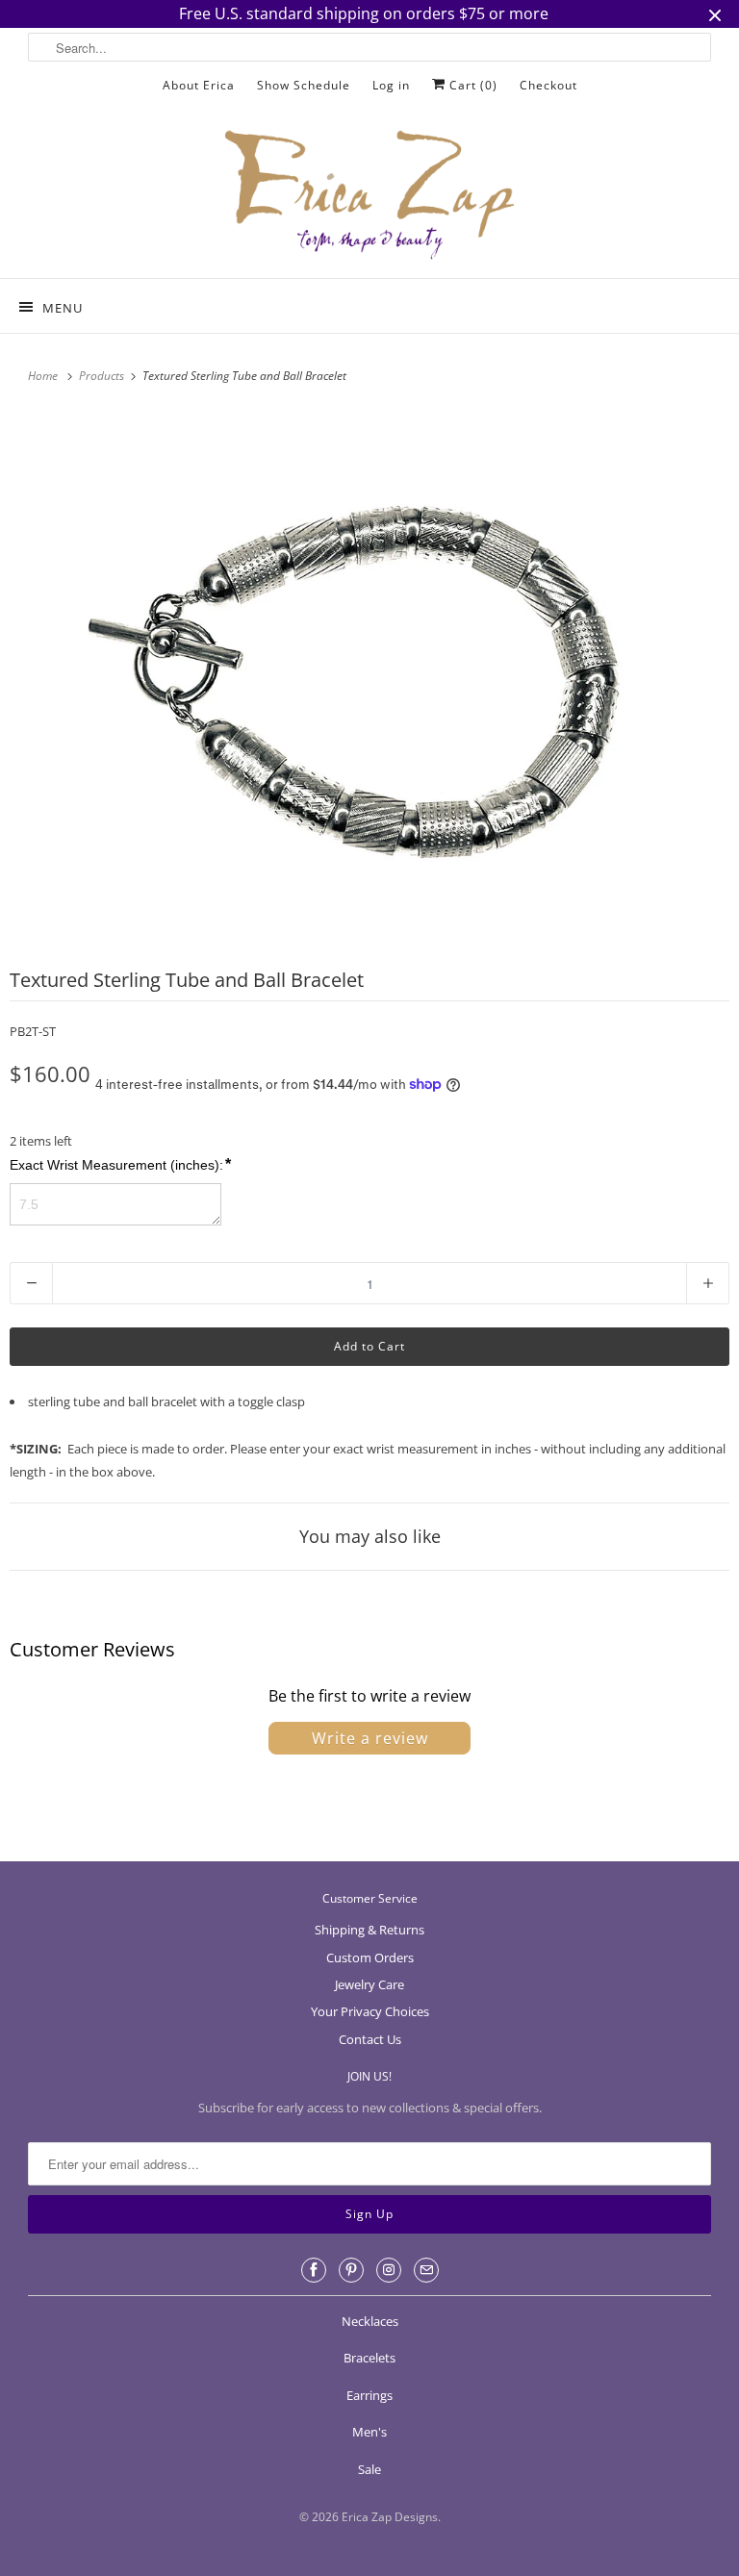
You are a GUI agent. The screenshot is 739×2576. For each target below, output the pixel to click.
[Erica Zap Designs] (369, 196)
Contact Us (370, 2039)
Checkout (548, 85)
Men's (369, 2432)
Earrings (369, 2395)
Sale (369, 2469)
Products (103, 376)
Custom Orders (370, 1957)
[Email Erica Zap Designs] (426, 2270)
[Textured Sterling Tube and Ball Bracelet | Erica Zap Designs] (369, 677)
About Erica (199, 85)
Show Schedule (304, 85)
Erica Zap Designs (390, 2517)
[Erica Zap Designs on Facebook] (314, 2270)
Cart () (471, 85)
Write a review (370, 1738)
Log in (391, 85)
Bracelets (369, 2358)
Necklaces (370, 2321)
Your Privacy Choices (370, 2011)
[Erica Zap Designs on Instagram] (389, 2270)
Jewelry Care (369, 1984)
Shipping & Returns (369, 1930)
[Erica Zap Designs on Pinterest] (351, 2270)
